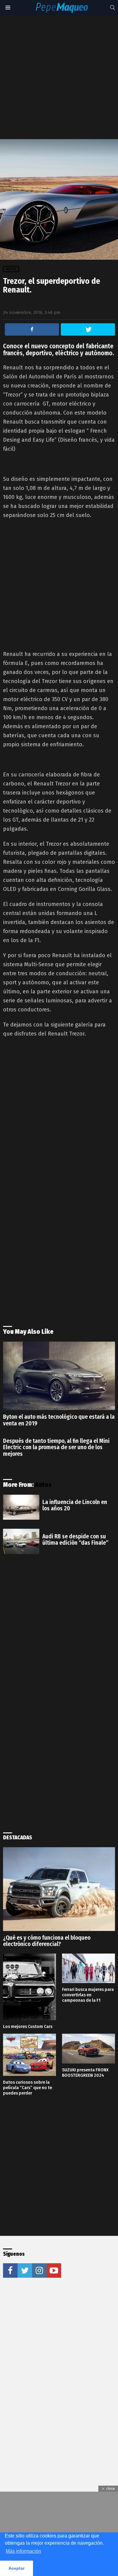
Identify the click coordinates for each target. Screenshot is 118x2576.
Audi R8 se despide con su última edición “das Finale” (75, 1540)
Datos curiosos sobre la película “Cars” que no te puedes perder (28, 2088)
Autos (43, 1485)
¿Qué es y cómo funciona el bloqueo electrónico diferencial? (47, 1941)
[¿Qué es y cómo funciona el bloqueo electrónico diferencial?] (59, 1889)
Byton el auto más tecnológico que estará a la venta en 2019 (59, 1420)
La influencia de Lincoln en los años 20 (75, 1505)
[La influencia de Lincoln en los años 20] (21, 1507)
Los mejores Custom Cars (28, 2026)
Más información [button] (23, 2551)
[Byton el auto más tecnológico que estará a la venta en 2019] (59, 1376)
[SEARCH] (113, 8)
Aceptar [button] (16, 2568)
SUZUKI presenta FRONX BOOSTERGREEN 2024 (85, 2073)
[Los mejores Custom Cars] (29, 1987)
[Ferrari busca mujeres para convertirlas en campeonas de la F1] (88, 1968)
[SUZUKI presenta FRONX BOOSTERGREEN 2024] (88, 2049)
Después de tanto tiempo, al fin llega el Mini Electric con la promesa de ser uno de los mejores (56, 1447)
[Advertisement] (59, 77)
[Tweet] (88, 329)
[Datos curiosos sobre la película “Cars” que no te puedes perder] (29, 2055)
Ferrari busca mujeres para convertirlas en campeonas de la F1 (88, 1995)
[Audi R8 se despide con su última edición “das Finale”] (21, 1541)
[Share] (32, 329)
